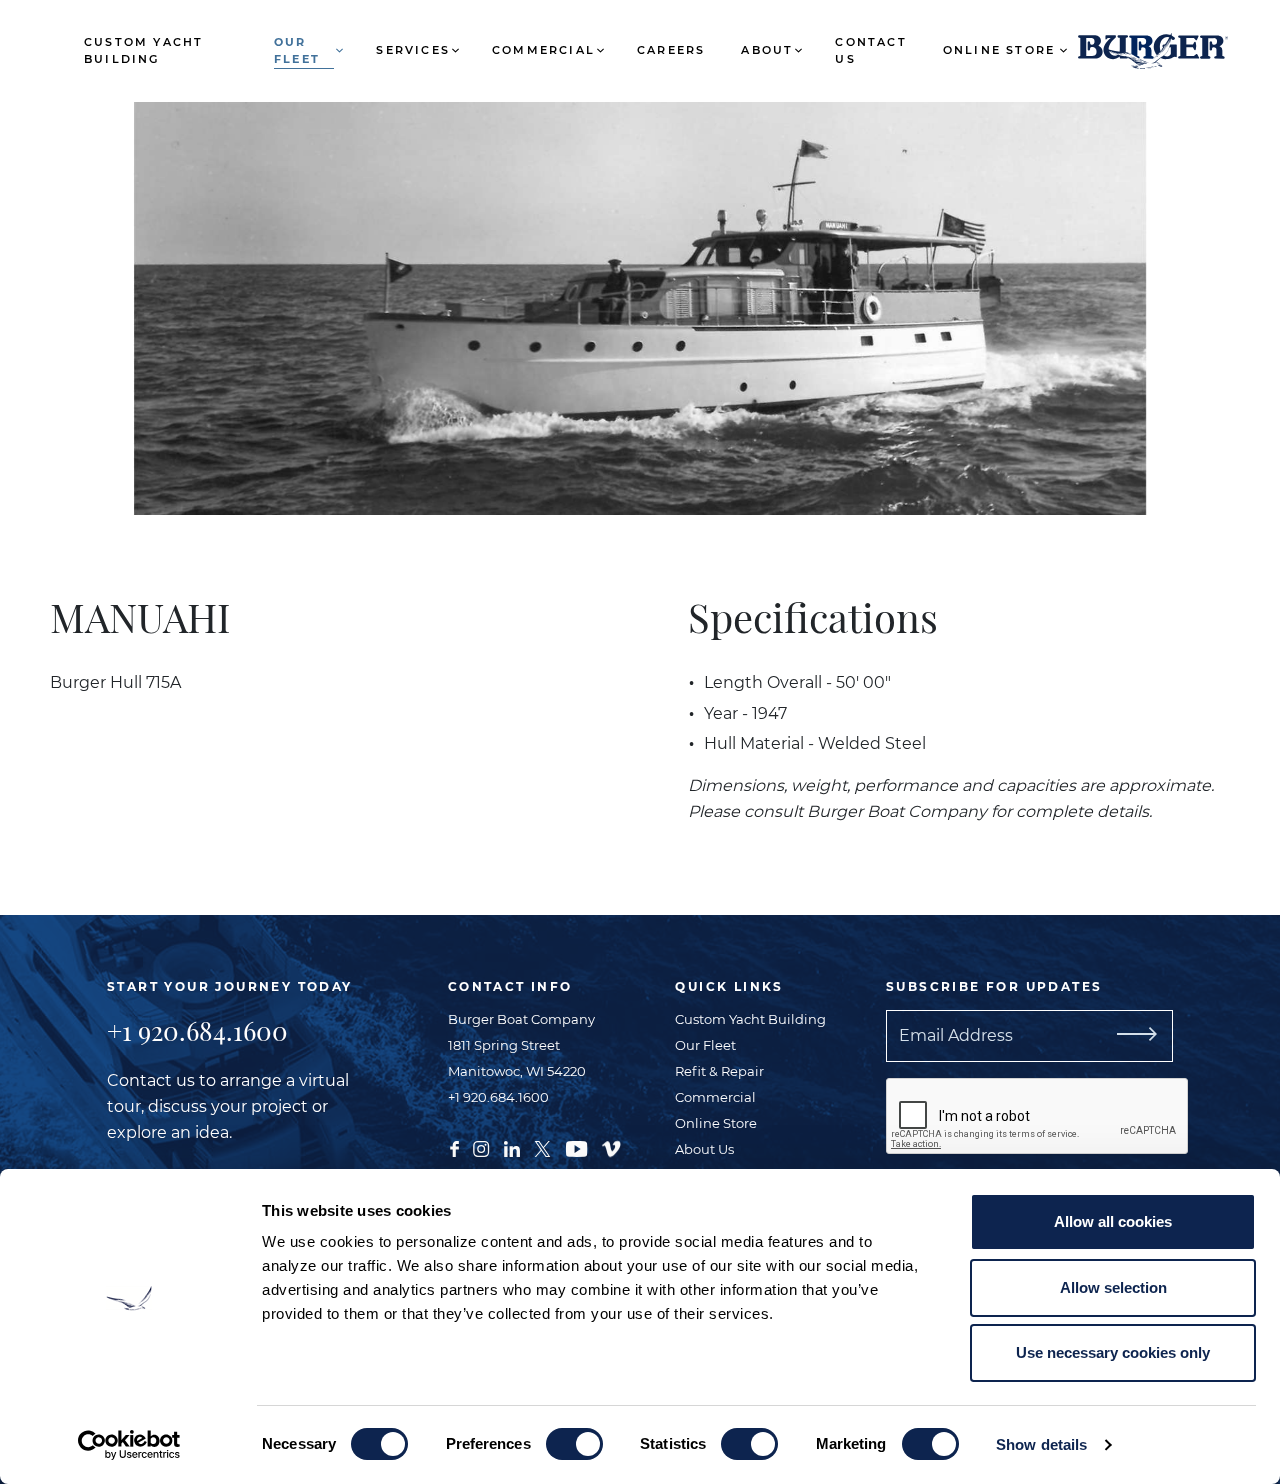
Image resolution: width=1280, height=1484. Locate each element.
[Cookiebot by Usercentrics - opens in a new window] (129, 1445)
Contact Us (870, 50)
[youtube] (576, 1147)
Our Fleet (297, 50)
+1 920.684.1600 (197, 1030)
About (767, 50)
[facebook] (454, 1147)
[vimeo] (611, 1147)
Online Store (999, 50)
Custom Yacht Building (143, 50)
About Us (704, 1149)
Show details (1041, 1444)
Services (413, 50)
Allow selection (1113, 1287)
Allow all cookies (1113, 1221)
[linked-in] (512, 1147)
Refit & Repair (719, 1071)
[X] (542, 1147)
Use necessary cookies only (1113, 1352)
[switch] (574, 1444)
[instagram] (481, 1147)
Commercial (543, 50)
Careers (671, 50)
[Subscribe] (1160, 1036)
